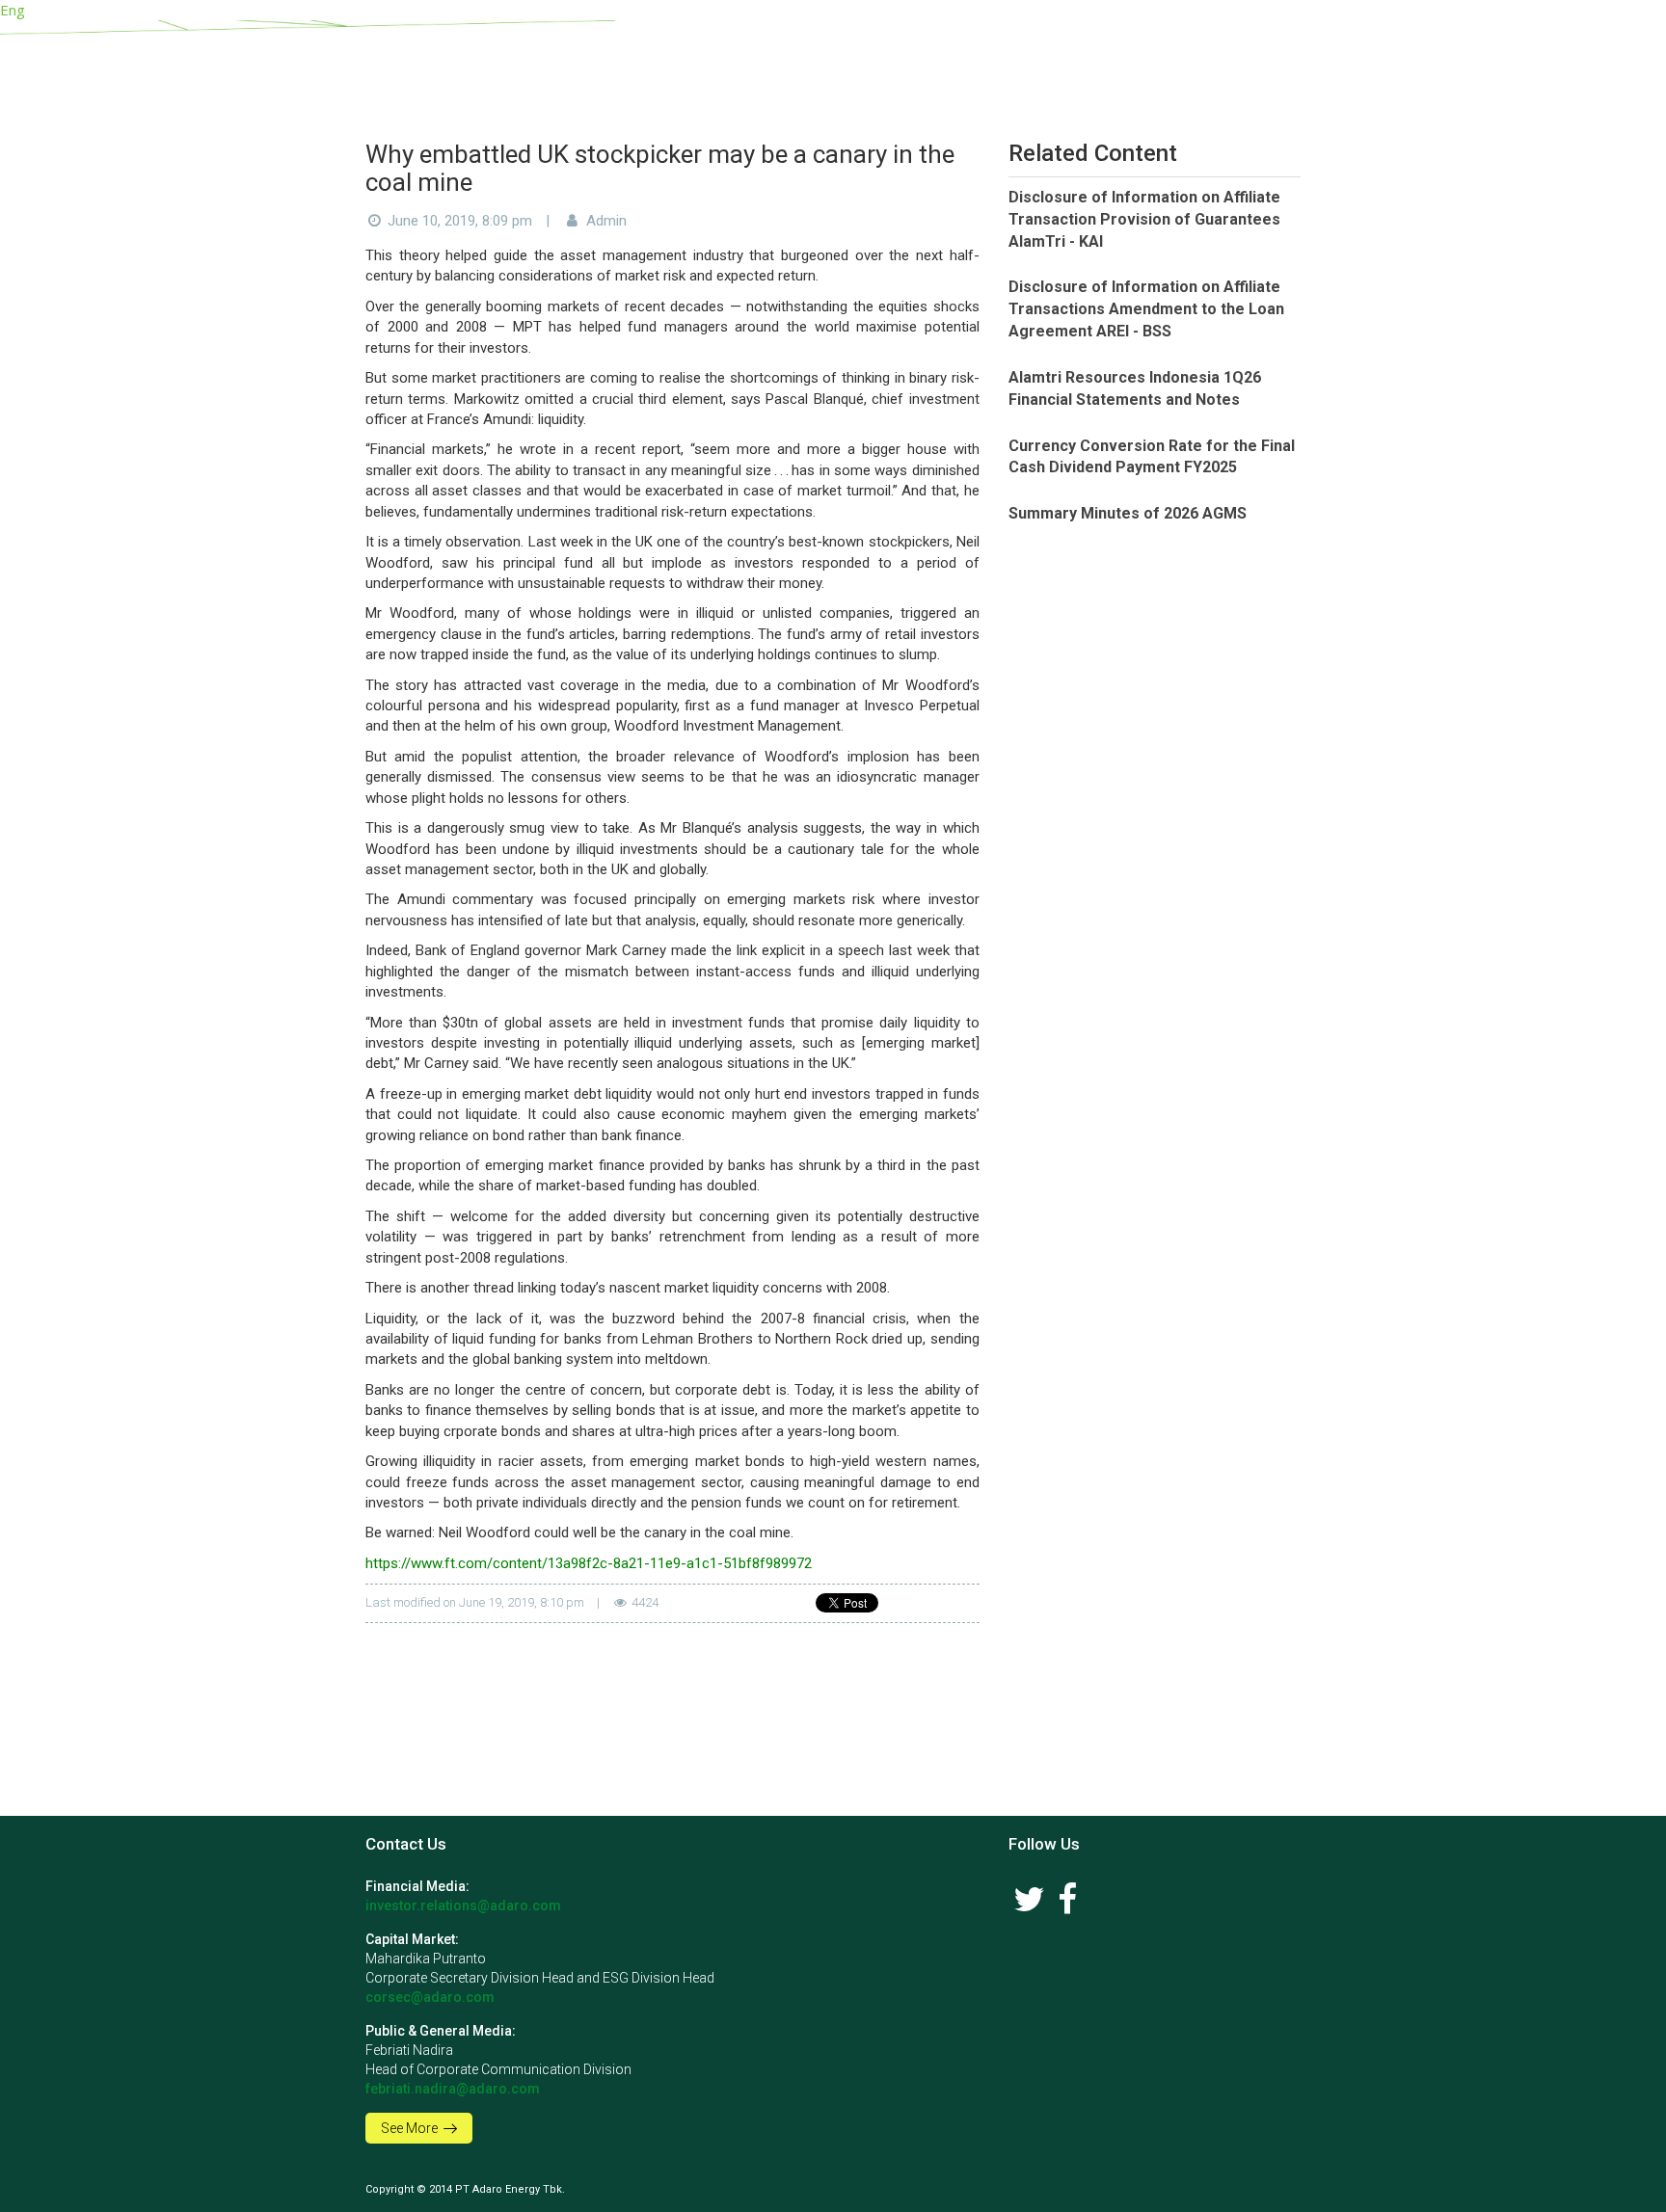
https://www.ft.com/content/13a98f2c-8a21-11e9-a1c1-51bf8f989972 (589, 1563)
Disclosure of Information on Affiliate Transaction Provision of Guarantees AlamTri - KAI (1144, 219)
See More (411, 2128)
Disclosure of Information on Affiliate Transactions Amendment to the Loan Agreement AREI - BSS (1146, 309)
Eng (13, 10)
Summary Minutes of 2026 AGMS (1128, 513)
